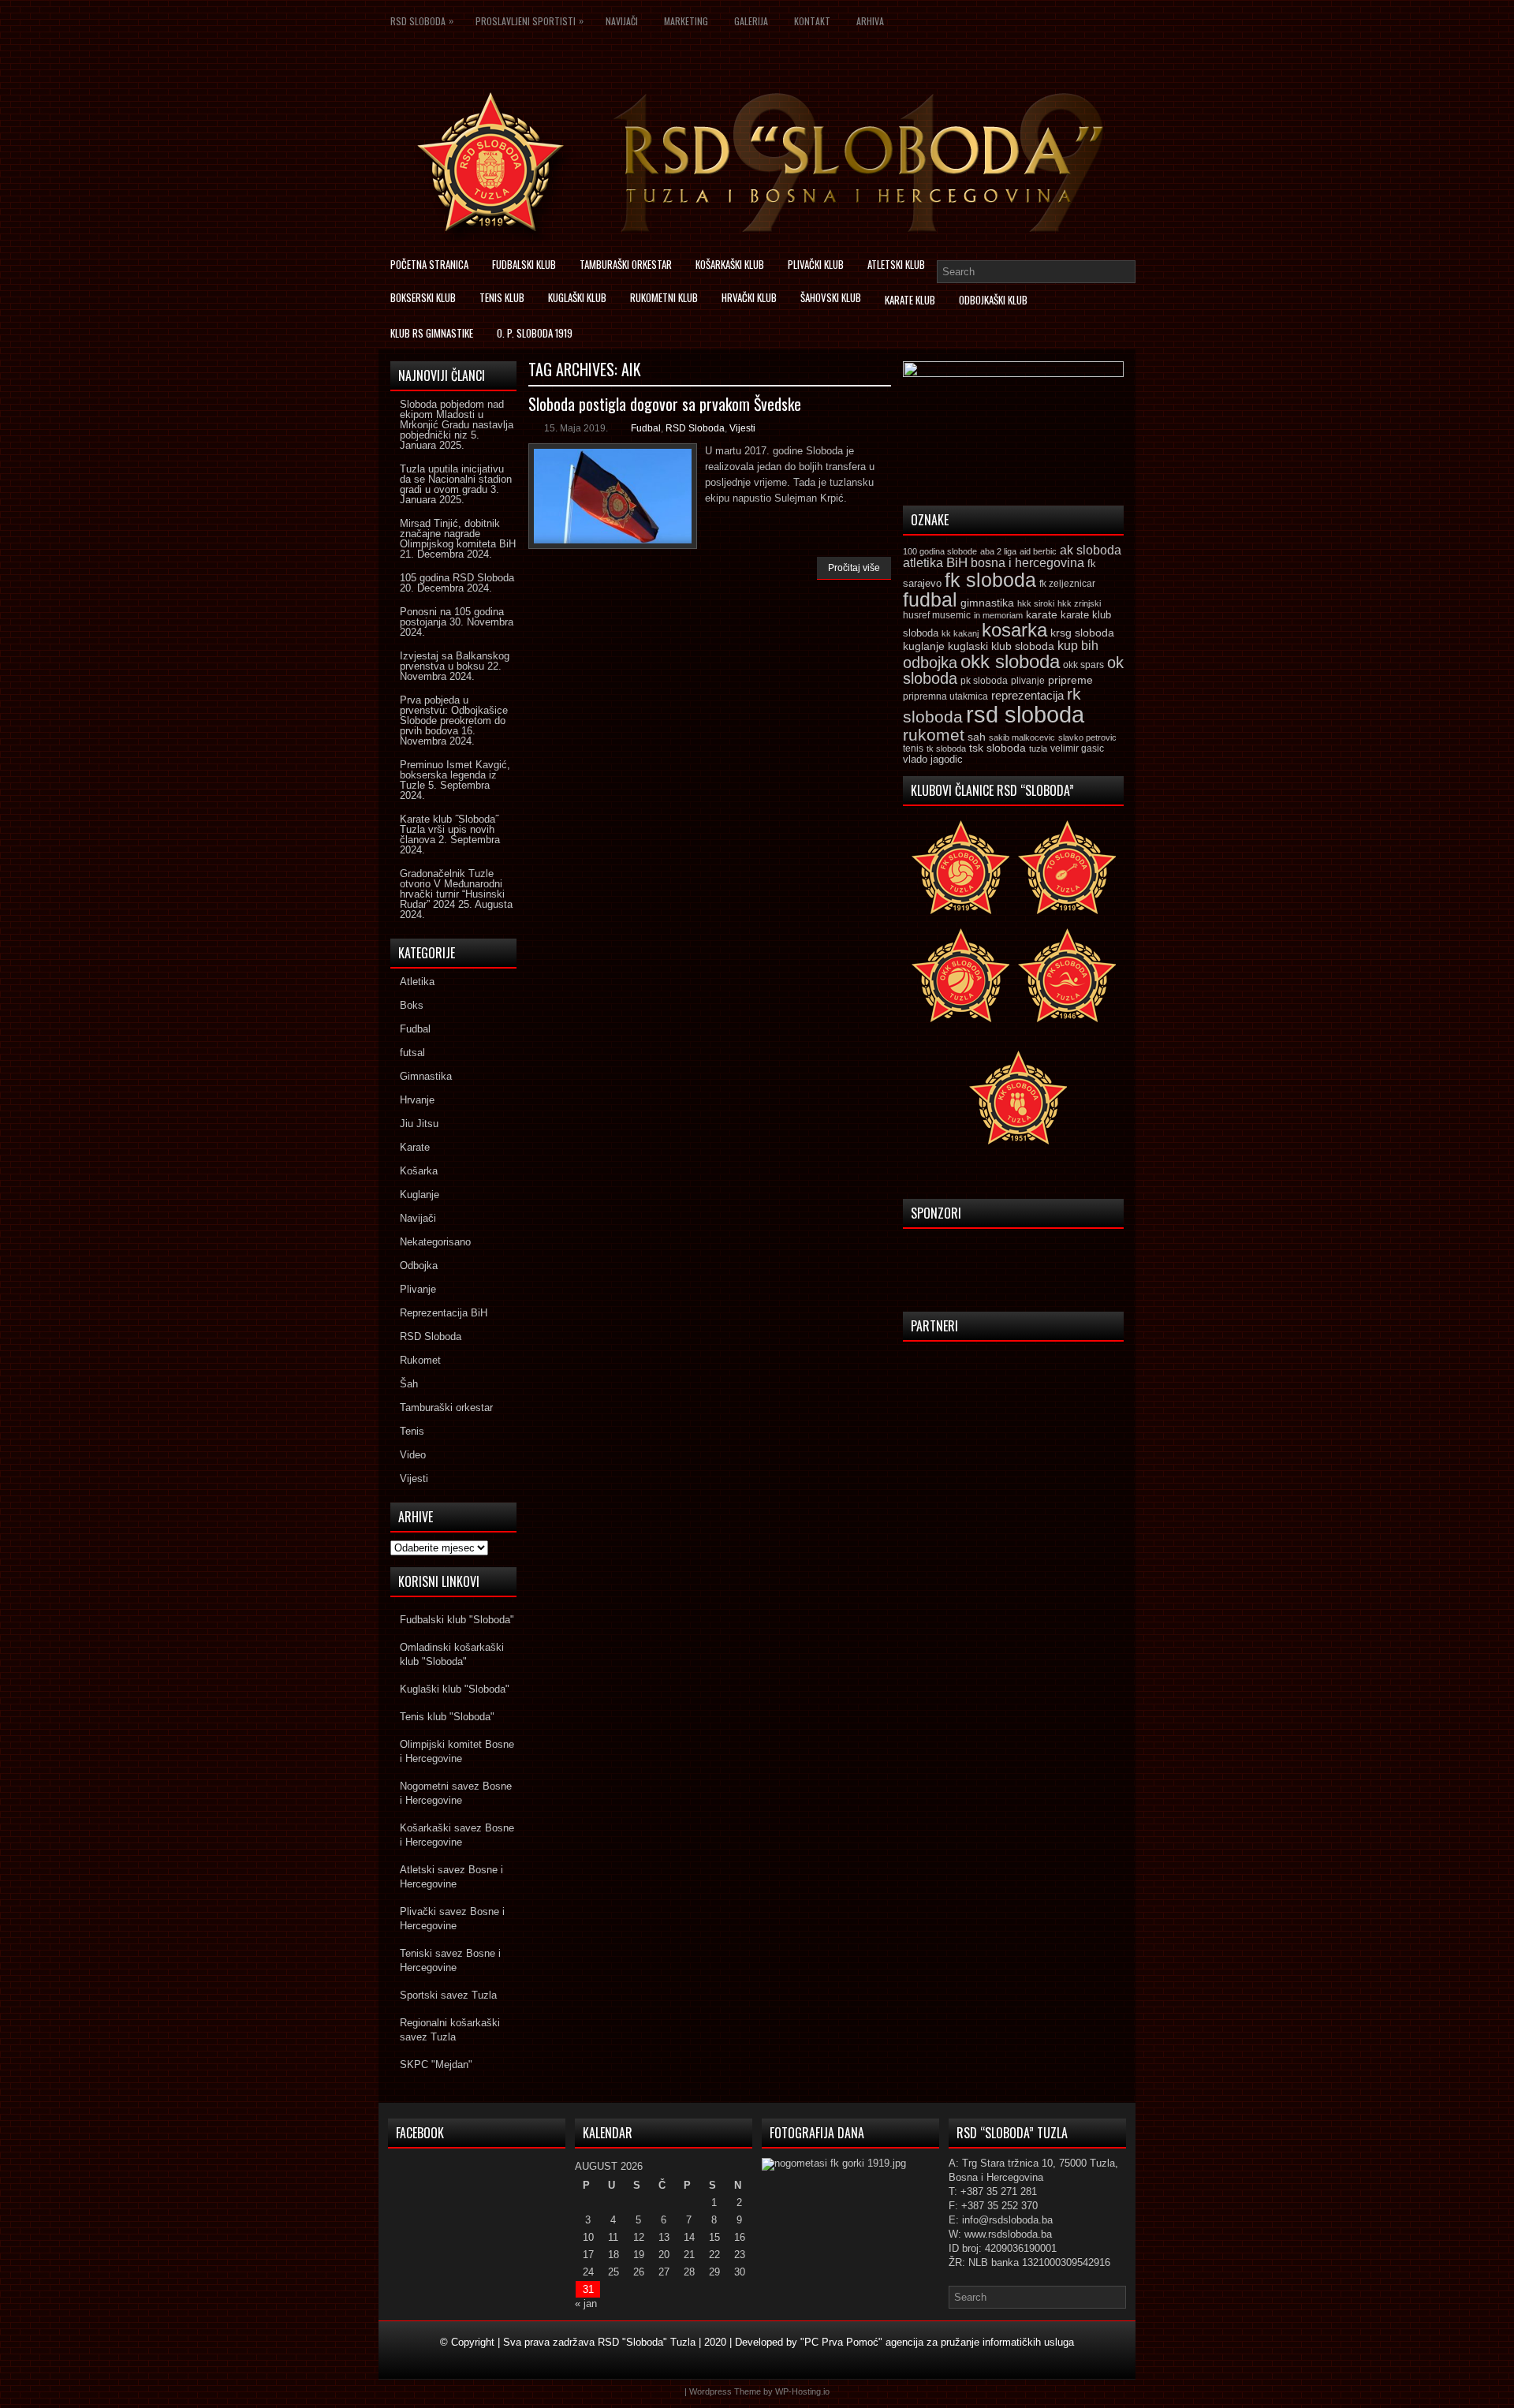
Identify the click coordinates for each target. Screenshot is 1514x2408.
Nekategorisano (435, 1242)
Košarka (419, 1171)
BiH (957, 563)
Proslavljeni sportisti (530, 21)
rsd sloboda (1025, 714)
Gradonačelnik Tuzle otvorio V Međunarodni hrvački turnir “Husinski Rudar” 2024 (452, 889)
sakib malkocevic (1022, 737)
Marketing (686, 21)
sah (977, 737)
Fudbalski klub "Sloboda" (457, 1620)
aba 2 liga (998, 551)
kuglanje (924, 646)
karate (1042, 615)
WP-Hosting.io (802, 2391)
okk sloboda (1010, 661)
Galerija (751, 21)
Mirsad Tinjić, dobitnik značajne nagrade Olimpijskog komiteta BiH (458, 534)
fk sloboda (990, 580)
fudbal (930, 599)
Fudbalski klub (524, 264)
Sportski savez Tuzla (448, 1995)
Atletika (417, 982)
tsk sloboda (998, 748)
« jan (586, 2303)
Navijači (622, 21)
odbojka (930, 663)
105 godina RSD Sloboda (457, 578)
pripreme (1070, 680)
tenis (913, 749)
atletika (923, 562)
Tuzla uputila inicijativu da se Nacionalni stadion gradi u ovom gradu (456, 479)
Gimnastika (426, 1076)
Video (413, 1455)
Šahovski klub (831, 297)
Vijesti (742, 428)
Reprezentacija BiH (444, 1313)
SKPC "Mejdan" (436, 2065)
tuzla (1038, 749)
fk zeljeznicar (1067, 584)
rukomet (934, 735)
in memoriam (998, 615)
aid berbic (1038, 551)
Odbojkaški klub (993, 300)
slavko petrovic (1087, 737)
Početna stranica (429, 264)
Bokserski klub (423, 297)
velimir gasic (1077, 749)
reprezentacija (1027, 695)
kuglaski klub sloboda (1001, 646)
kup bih (1078, 646)
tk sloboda (946, 749)
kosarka (1014, 630)
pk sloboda (984, 681)
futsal (412, 1053)
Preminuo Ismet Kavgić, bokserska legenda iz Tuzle (455, 775)
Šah (409, 1384)
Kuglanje (420, 1195)
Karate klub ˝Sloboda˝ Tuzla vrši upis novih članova (449, 829)
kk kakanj (960, 633)
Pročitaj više (854, 568)
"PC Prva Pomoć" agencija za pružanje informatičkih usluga (937, 2342)
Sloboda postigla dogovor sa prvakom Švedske (665, 404)
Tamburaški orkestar (626, 264)
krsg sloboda (1082, 633)
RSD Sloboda (422, 21)
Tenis (412, 1431)
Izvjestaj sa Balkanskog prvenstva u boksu (455, 661)
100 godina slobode (940, 551)
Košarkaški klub (730, 264)
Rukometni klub (664, 297)
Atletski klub (896, 264)
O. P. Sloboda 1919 (535, 333)
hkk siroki (1036, 603)
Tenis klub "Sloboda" (447, 1717)
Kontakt (812, 21)
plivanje (1028, 681)
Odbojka (419, 1266)
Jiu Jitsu (419, 1124)
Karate (415, 1147)
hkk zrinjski (1079, 603)
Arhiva (870, 21)
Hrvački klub (749, 297)
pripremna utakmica (945, 696)
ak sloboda (1091, 550)
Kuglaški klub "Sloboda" (455, 1689)
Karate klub (910, 300)
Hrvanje (417, 1100)
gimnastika (987, 603)
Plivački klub (816, 264)
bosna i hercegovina (1027, 562)
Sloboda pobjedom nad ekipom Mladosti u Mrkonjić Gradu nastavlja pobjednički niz (457, 420)
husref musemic (937, 615)
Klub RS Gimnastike (432, 333)
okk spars (1083, 665)
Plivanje (418, 1289)
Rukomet (420, 1360)
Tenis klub (502, 297)
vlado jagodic (933, 759)
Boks (412, 1005)
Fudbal (646, 428)
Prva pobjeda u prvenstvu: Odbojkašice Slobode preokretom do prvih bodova (454, 715)
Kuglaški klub (577, 297)
